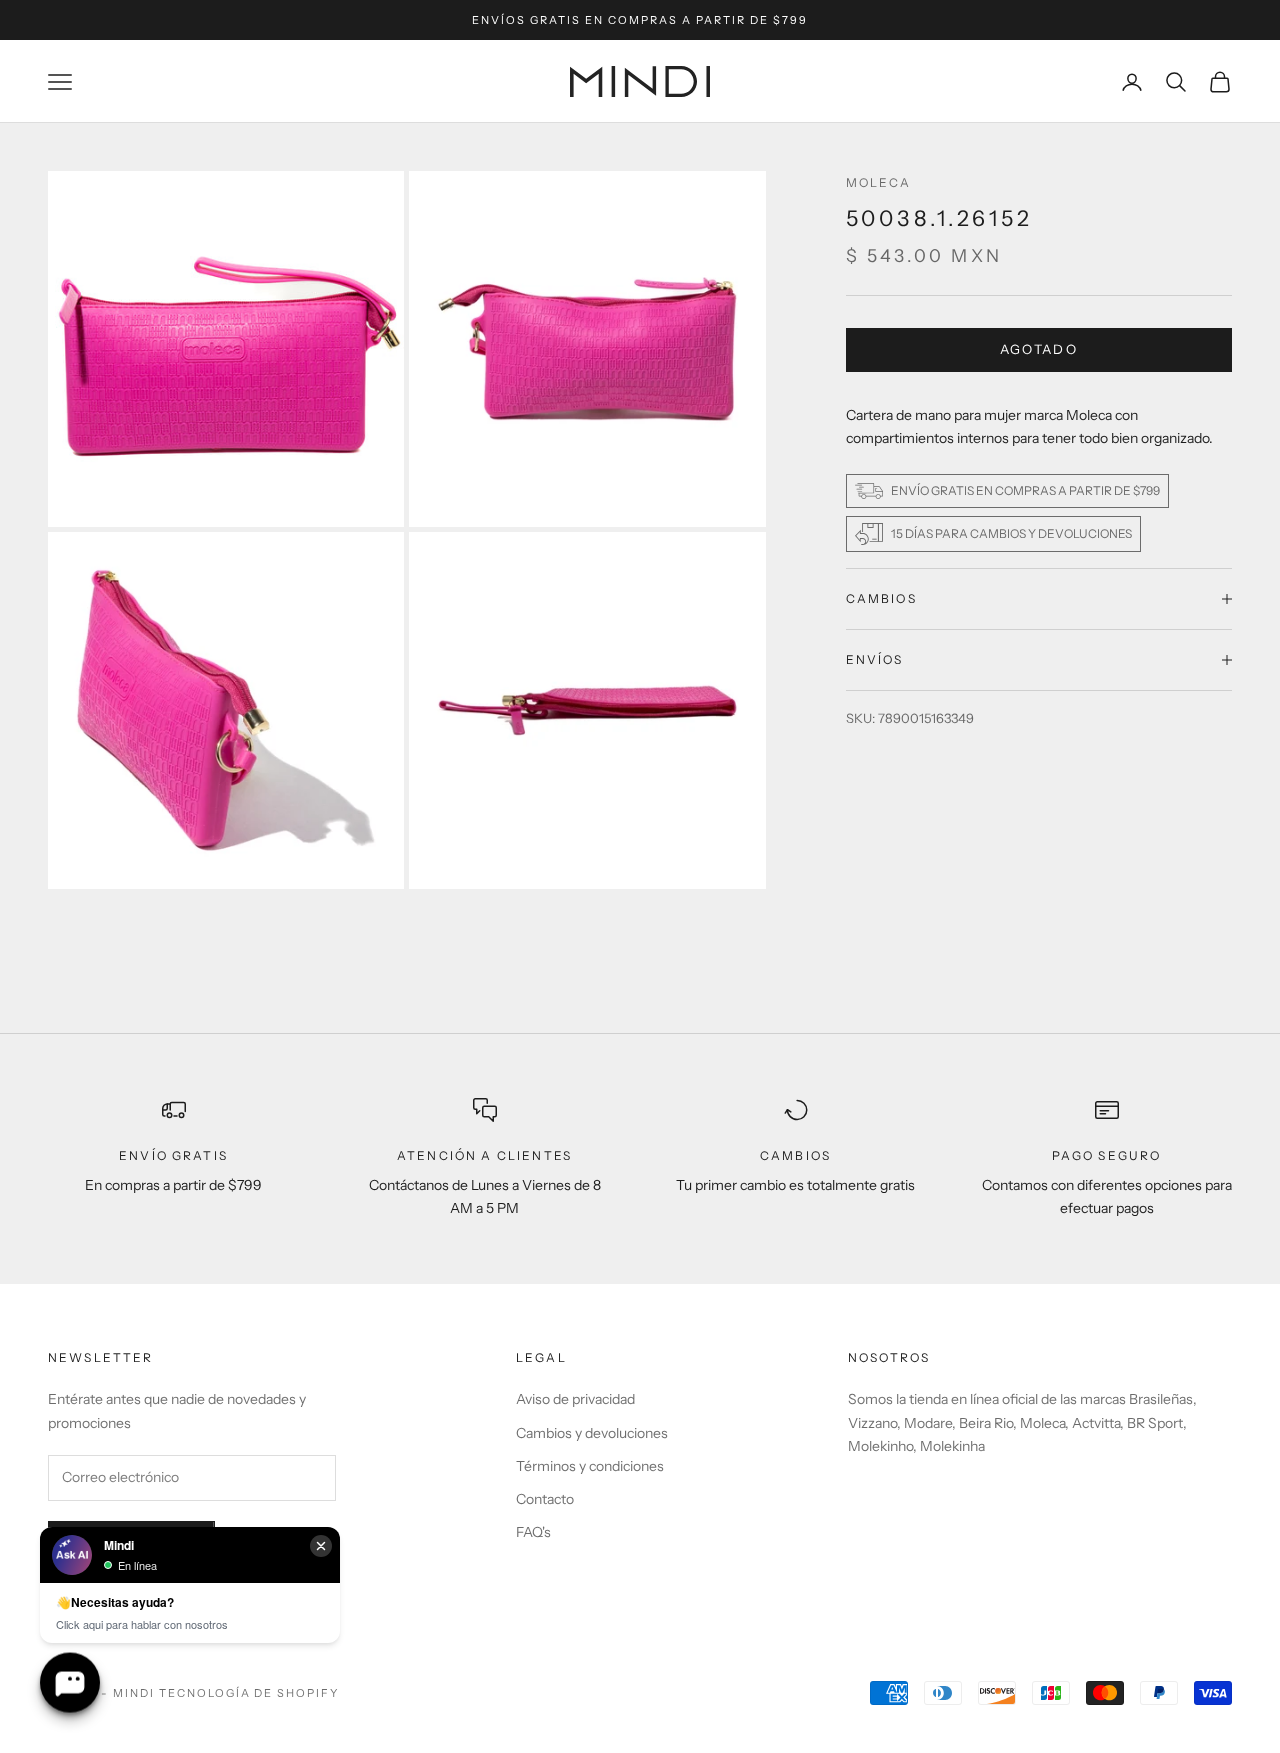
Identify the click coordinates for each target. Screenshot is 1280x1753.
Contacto (545, 1499)
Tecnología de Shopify (249, 1693)
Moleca (879, 182)
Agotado (1039, 349)
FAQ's (533, 1532)
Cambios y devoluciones (592, 1433)
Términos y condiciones (590, 1466)
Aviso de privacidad (575, 1399)
